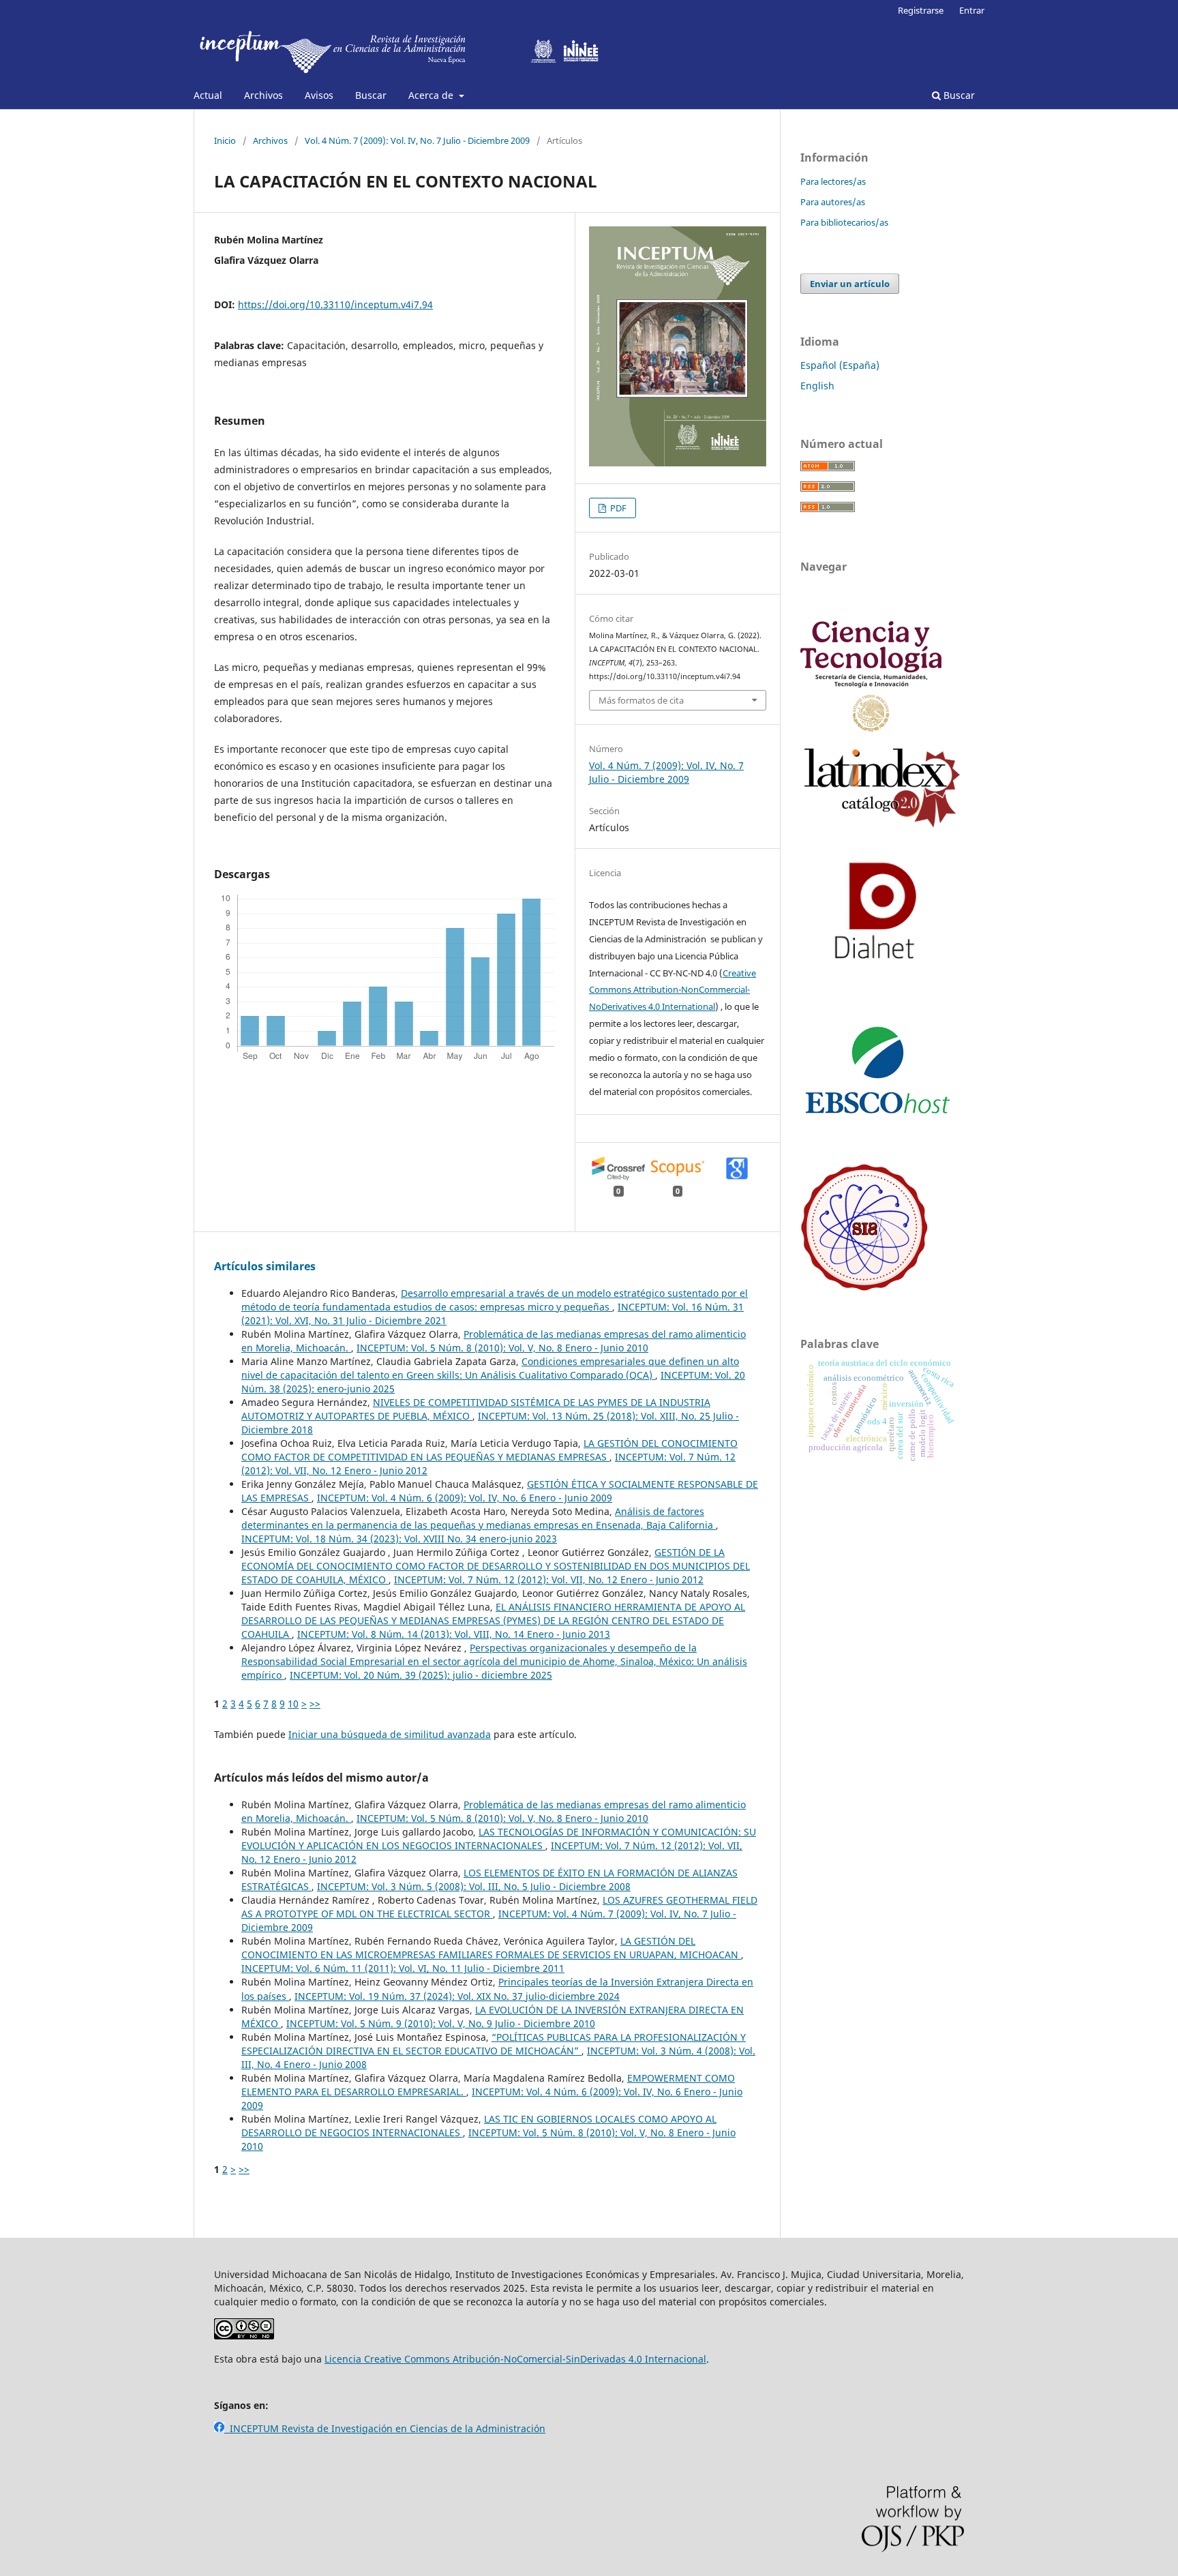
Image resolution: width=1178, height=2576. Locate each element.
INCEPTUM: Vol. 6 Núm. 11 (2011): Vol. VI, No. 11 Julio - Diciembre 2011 (403, 1968)
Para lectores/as (833, 181)
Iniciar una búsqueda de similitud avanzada (390, 1734)
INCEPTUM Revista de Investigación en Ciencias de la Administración (385, 2428)
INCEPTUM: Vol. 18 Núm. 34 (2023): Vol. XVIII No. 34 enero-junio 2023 (399, 1539)
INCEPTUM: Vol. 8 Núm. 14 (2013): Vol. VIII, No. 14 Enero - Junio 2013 (454, 1634)
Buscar (371, 95)
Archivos (263, 95)
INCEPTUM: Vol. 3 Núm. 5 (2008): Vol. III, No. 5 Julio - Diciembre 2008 (474, 1886)
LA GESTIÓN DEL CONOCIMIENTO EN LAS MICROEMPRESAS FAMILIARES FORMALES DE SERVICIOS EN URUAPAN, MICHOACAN (491, 1948)
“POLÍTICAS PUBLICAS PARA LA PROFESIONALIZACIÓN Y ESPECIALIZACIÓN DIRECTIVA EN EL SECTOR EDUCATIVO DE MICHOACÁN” (494, 2044)
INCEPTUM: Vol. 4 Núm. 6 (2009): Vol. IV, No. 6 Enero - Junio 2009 (465, 1498)
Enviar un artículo (850, 284)
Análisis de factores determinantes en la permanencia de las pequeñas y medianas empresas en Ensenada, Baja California (479, 1518)
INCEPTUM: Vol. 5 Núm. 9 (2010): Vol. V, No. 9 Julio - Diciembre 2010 (441, 2023)
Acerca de (432, 95)
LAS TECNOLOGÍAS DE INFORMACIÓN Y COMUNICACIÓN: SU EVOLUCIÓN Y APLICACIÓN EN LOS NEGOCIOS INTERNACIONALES (499, 1839)
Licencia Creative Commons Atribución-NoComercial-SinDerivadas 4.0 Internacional (515, 2359)
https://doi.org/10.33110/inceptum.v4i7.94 (335, 304)
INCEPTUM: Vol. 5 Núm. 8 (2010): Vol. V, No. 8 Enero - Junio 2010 (502, 1348)
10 (293, 1704)
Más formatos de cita (641, 700)
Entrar (972, 10)
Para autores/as (833, 202)
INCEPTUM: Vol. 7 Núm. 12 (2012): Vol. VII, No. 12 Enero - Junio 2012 (549, 1579)
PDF (617, 508)
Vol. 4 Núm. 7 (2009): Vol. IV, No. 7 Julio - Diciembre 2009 (417, 140)
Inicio (225, 140)
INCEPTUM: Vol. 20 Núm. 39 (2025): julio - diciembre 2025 (421, 1675)
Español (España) (840, 365)
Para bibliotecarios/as (844, 222)
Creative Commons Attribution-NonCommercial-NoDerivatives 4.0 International (673, 990)
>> (315, 1704)
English (817, 386)
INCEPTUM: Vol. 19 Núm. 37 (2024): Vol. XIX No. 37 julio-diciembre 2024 (457, 1996)
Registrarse (921, 10)
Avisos (319, 95)
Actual (208, 95)
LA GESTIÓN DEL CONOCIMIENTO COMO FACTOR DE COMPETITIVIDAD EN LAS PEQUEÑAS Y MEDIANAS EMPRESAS (489, 1450)
